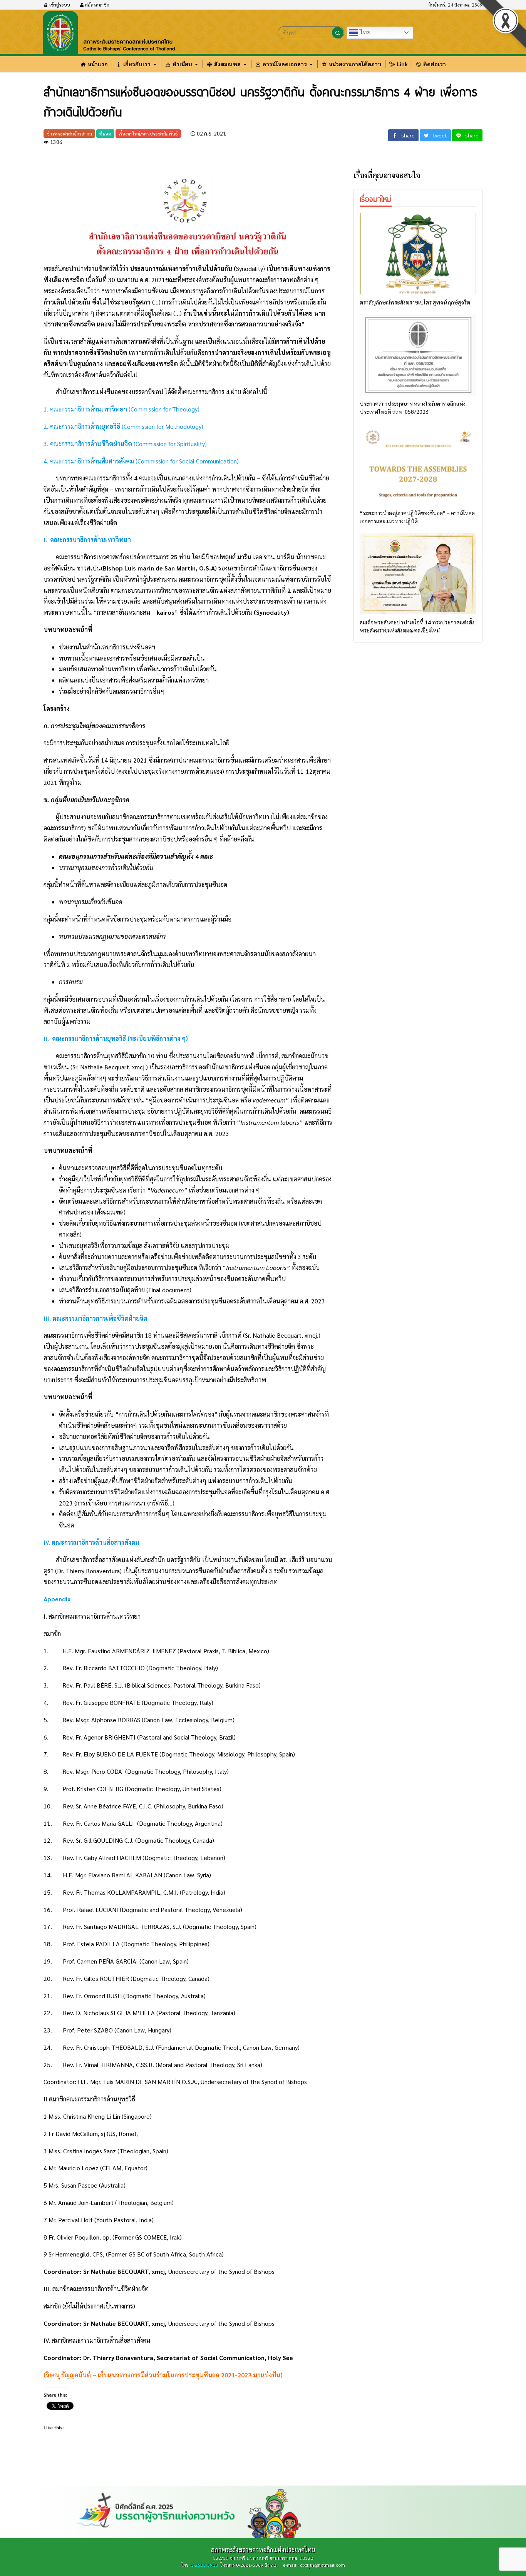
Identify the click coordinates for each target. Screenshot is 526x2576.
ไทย (364, 32)
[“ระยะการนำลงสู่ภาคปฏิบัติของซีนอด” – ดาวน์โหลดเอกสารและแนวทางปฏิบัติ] (418, 464)
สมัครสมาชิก (97, 5)
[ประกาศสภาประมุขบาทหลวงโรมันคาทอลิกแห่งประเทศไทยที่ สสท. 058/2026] (418, 355)
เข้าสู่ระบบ (59, 5)
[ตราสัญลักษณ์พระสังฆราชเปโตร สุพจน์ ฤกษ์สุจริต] (418, 254)
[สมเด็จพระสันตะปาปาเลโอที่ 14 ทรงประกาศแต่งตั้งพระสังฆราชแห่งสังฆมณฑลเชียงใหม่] (418, 574)
